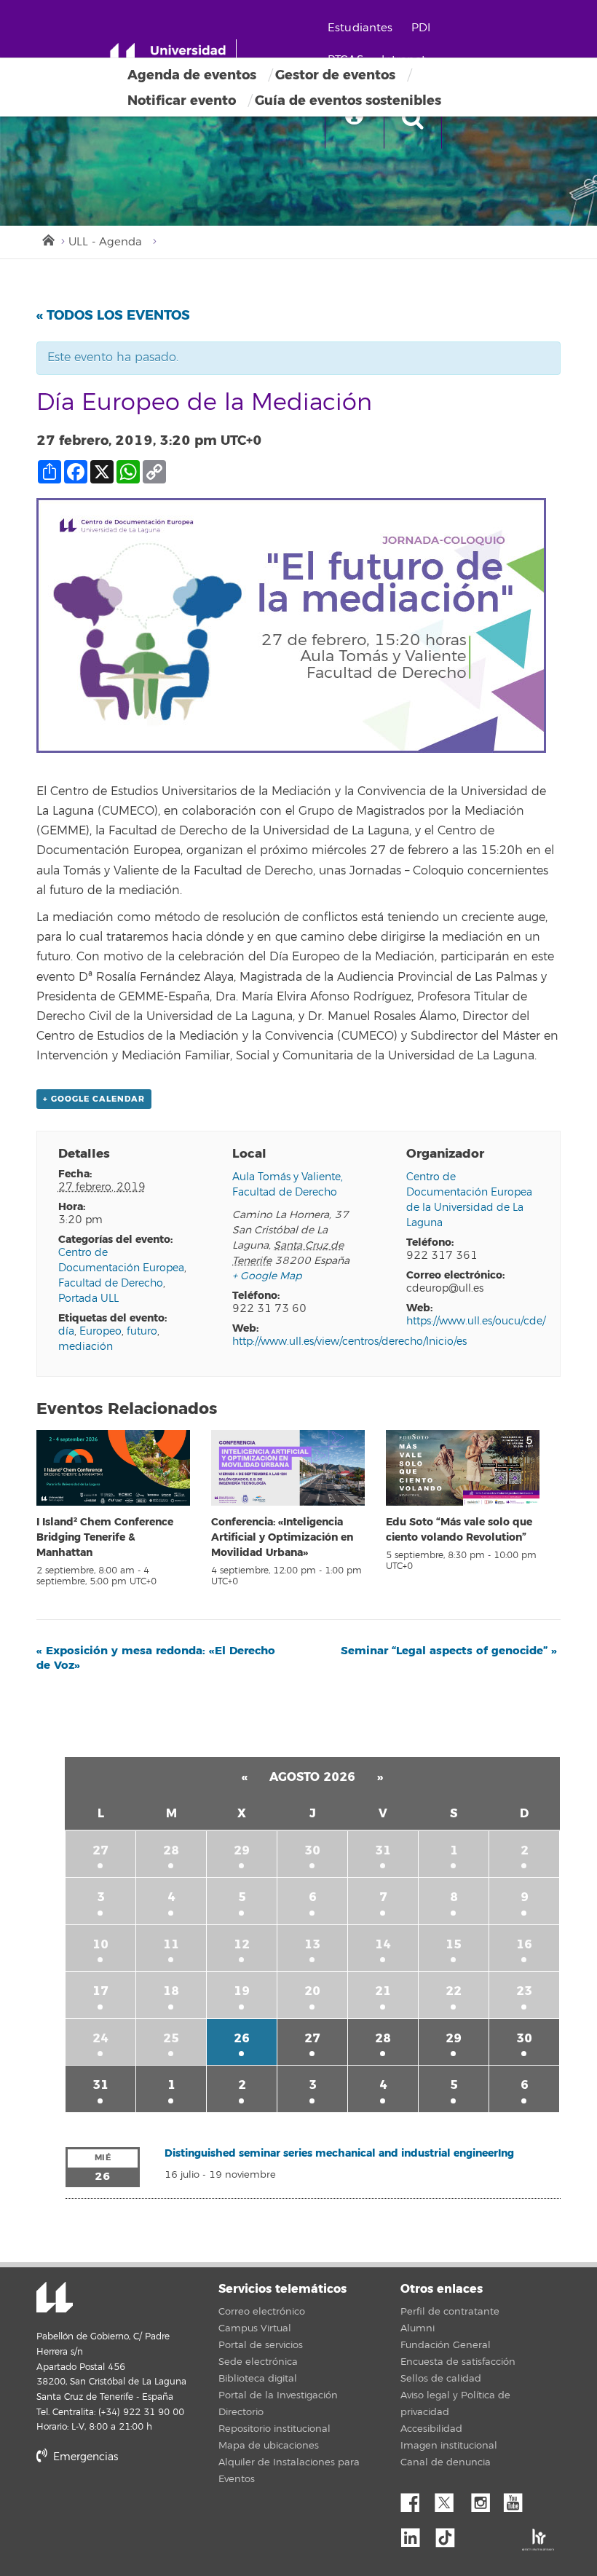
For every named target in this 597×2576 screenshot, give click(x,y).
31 (383, 1850)
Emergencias (84, 2457)
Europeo (100, 1331)
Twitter (450, 2499)
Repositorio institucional (274, 2429)
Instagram (484, 2499)
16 (524, 1944)
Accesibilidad (431, 2429)
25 (171, 2038)
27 (100, 1850)
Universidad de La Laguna (55, 2299)
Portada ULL (88, 1299)
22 (454, 1991)
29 (242, 1850)
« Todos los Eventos (113, 315)
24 (100, 2038)
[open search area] (413, 119)
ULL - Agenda (105, 242)
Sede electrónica (258, 2362)
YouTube (518, 2499)
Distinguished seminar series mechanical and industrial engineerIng (339, 2153)
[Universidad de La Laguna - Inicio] (173, 57)
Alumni (418, 2328)
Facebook (416, 2499)
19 (242, 1991)
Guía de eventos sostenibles (348, 100)
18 (171, 1991)
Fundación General (446, 2345)
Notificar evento (182, 100)
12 (242, 1944)
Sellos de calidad (441, 2379)
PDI (421, 28)
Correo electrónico (262, 2312)
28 (171, 1850)
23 (524, 1991)
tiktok (450, 2534)
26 (242, 2038)
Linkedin (416, 2534)
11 (171, 1944)
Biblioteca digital (258, 2379)
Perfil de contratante (450, 2312)
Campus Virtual (255, 2328)
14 (383, 1944)
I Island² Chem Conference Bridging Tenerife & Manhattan (105, 1537)
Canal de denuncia (446, 2462)
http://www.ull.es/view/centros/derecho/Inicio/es (349, 1342)
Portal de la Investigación (278, 2395)
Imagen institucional (449, 2446)
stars (146, 2506)
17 (100, 1991)
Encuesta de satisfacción (458, 2362)
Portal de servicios (261, 2345)
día (66, 1331)
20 (312, 1991)
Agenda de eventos (192, 75)
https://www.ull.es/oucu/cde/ (476, 1321)
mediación (86, 1347)
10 (100, 1944)
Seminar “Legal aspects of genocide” (449, 1651)
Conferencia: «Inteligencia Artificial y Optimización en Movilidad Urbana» (282, 1537)
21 (383, 1991)
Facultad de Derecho (111, 1283)
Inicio (47, 239)
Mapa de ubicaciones (269, 2446)
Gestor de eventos (335, 75)
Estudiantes (360, 28)
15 (454, 1944)
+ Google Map (267, 1276)
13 (312, 1944)
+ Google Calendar (94, 1099)
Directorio (241, 2412)
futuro (142, 1331)
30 (312, 1850)
